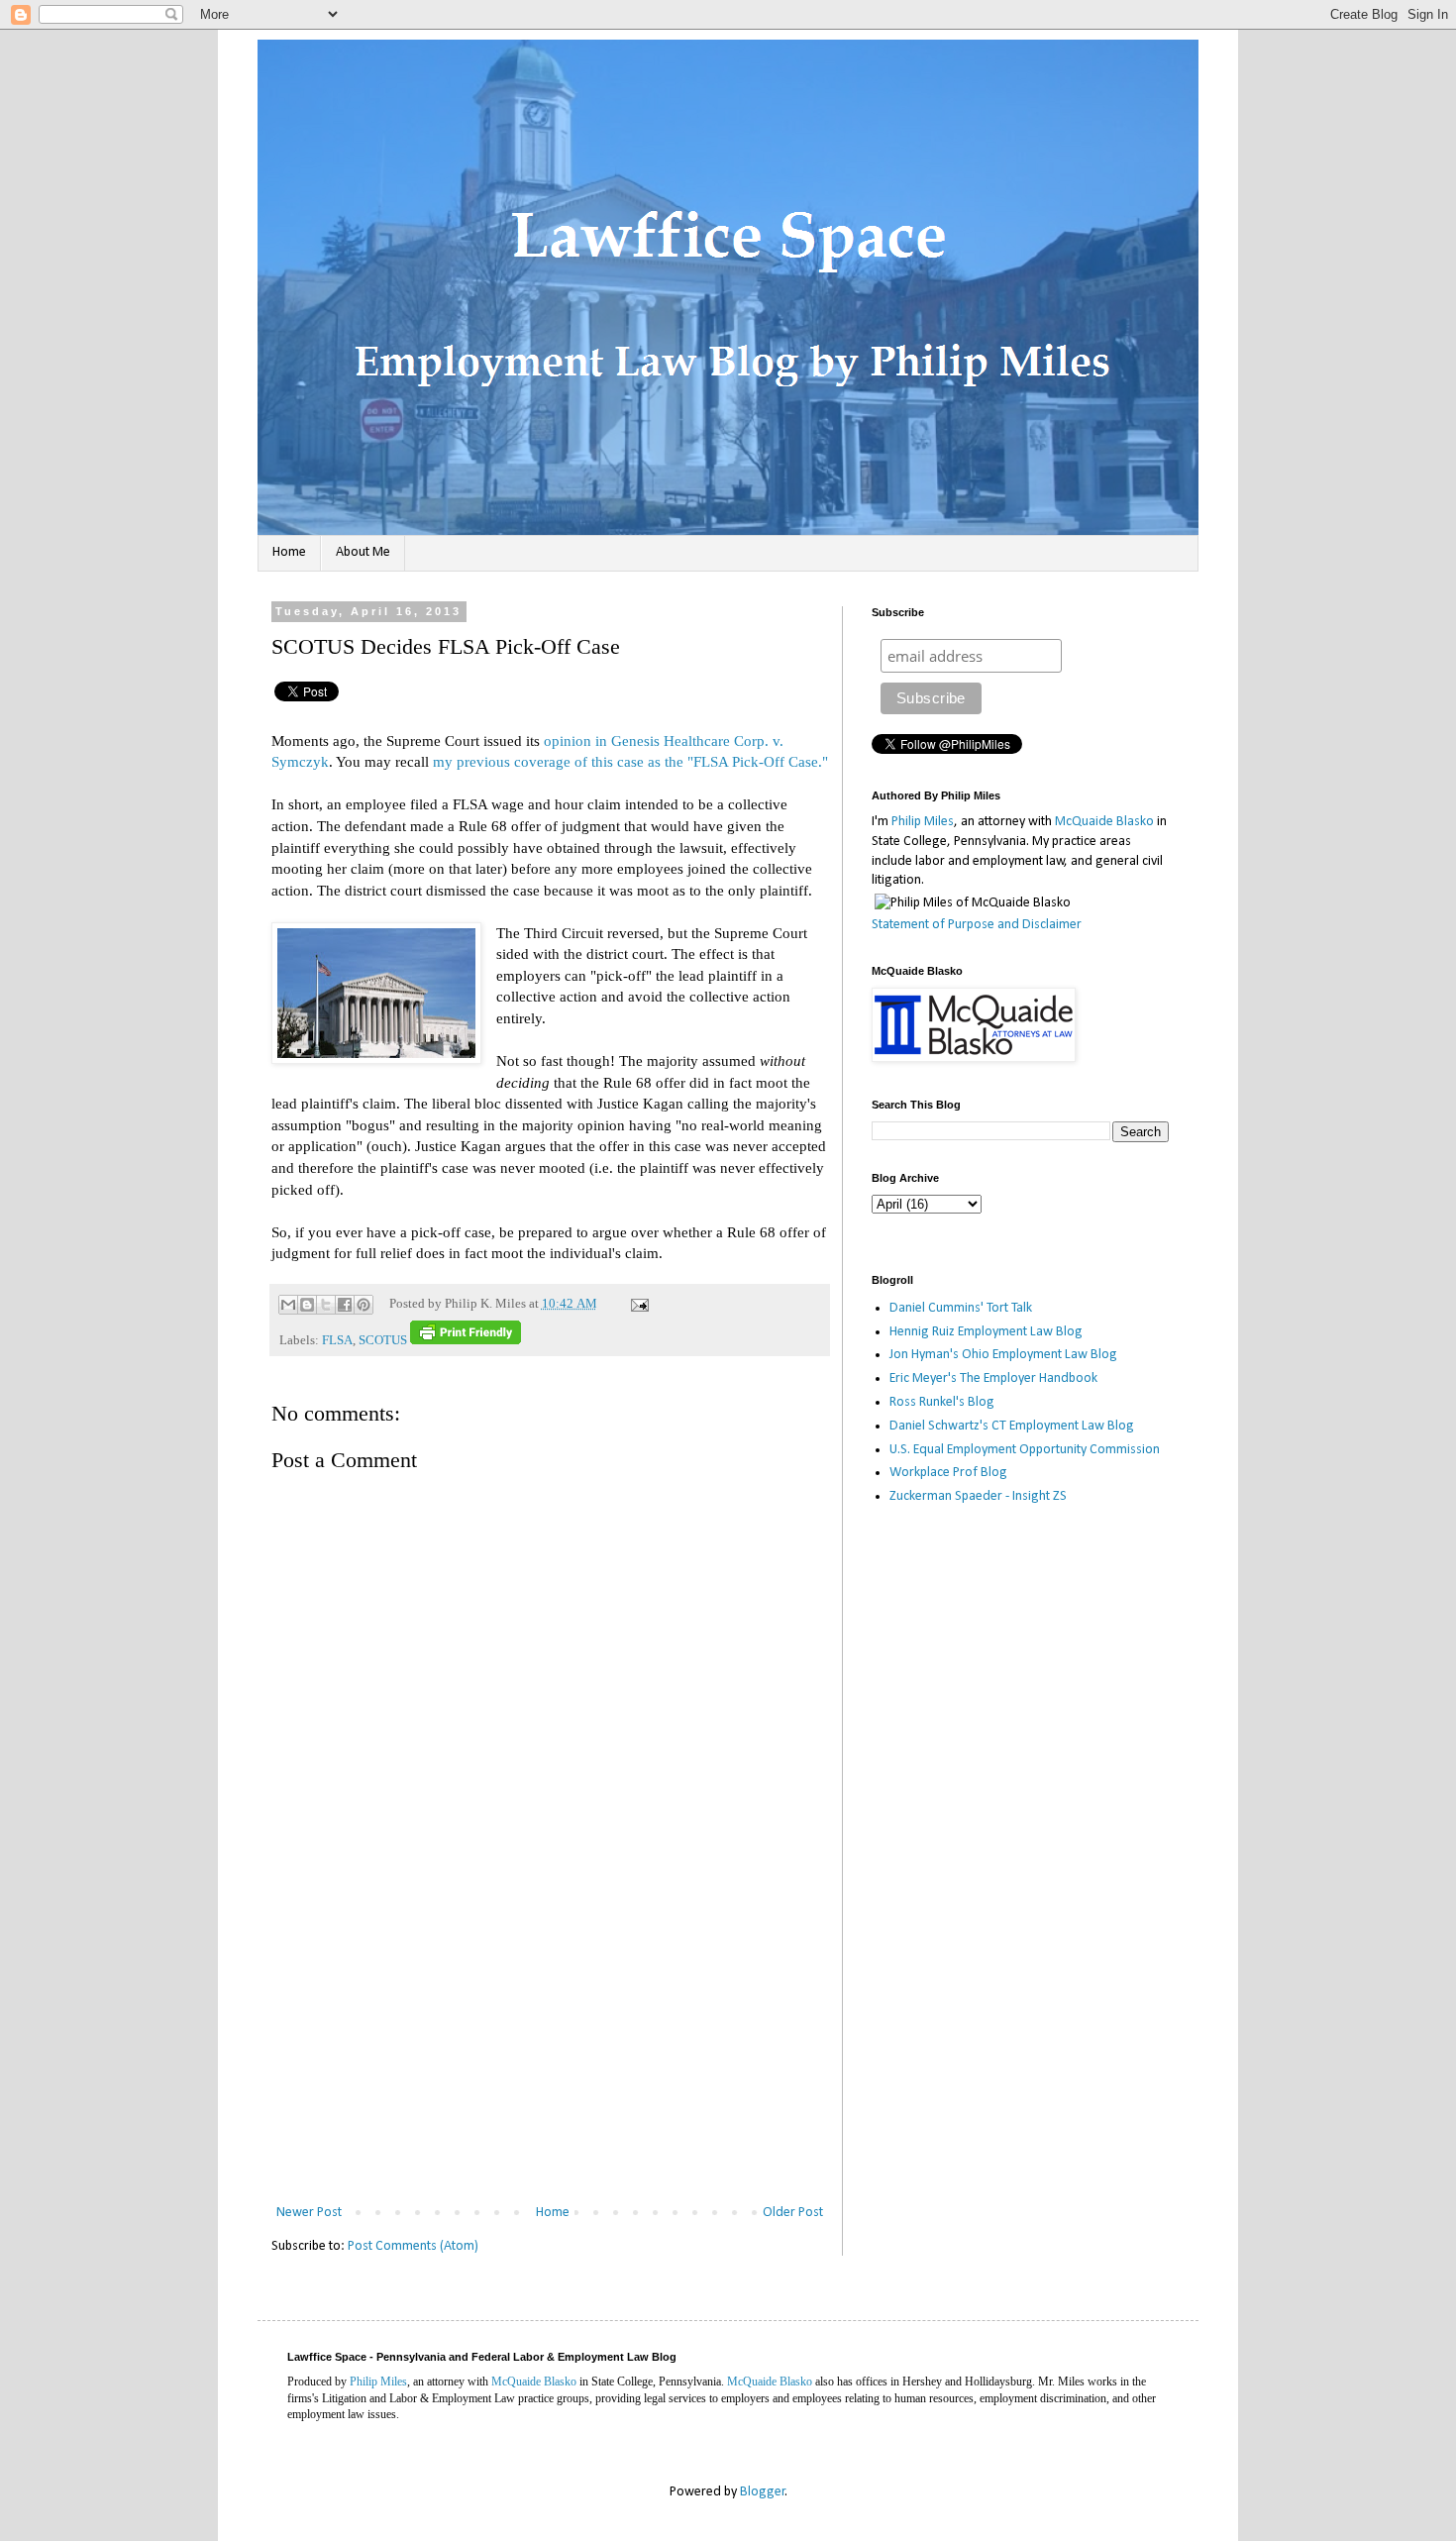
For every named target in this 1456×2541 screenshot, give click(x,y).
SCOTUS (383, 1340)
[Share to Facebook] (345, 1305)
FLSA (337, 1340)
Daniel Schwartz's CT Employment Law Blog (1012, 1426)
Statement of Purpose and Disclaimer (977, 925)
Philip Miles (923, 822)
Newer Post (309, 2213)
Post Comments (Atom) (413, 2246)
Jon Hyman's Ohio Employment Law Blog (1003, 1355)
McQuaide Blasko (1104, 822)
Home (289, 552)
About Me (363, 552)
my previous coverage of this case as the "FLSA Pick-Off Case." (630, 761)
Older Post (793, 2213)
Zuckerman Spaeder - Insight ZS (978, 1496)
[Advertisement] (550, 2052)
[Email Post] (637, 1304)
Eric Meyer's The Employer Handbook (993, 1378)
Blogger (763, 2492)
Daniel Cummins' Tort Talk (961, 1308)
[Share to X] (326, 1305)
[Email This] (288, 1305)
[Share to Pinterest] (364, 1305)
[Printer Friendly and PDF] (466, 1340)
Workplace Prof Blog (948, 1473)
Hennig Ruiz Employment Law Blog (986, 1332)
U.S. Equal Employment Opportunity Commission (1025, 1450)
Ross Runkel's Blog (942, 1402)
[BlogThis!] (307, 1305)
